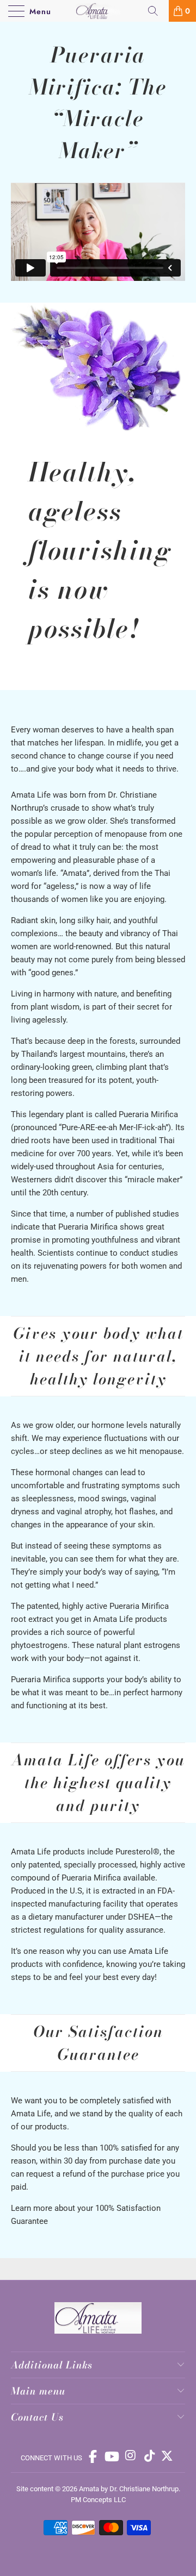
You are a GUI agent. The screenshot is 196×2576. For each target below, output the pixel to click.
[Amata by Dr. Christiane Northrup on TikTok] (149, 2456)
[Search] (157, 11)
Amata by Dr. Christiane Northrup (129, 2489)
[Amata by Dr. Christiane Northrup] (98, 11)
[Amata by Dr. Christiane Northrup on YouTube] (112, 2456)
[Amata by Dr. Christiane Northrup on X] (167, 2456)
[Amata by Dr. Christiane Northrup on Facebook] (93, 2456)
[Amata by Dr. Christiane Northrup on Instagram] (131, 2456)
